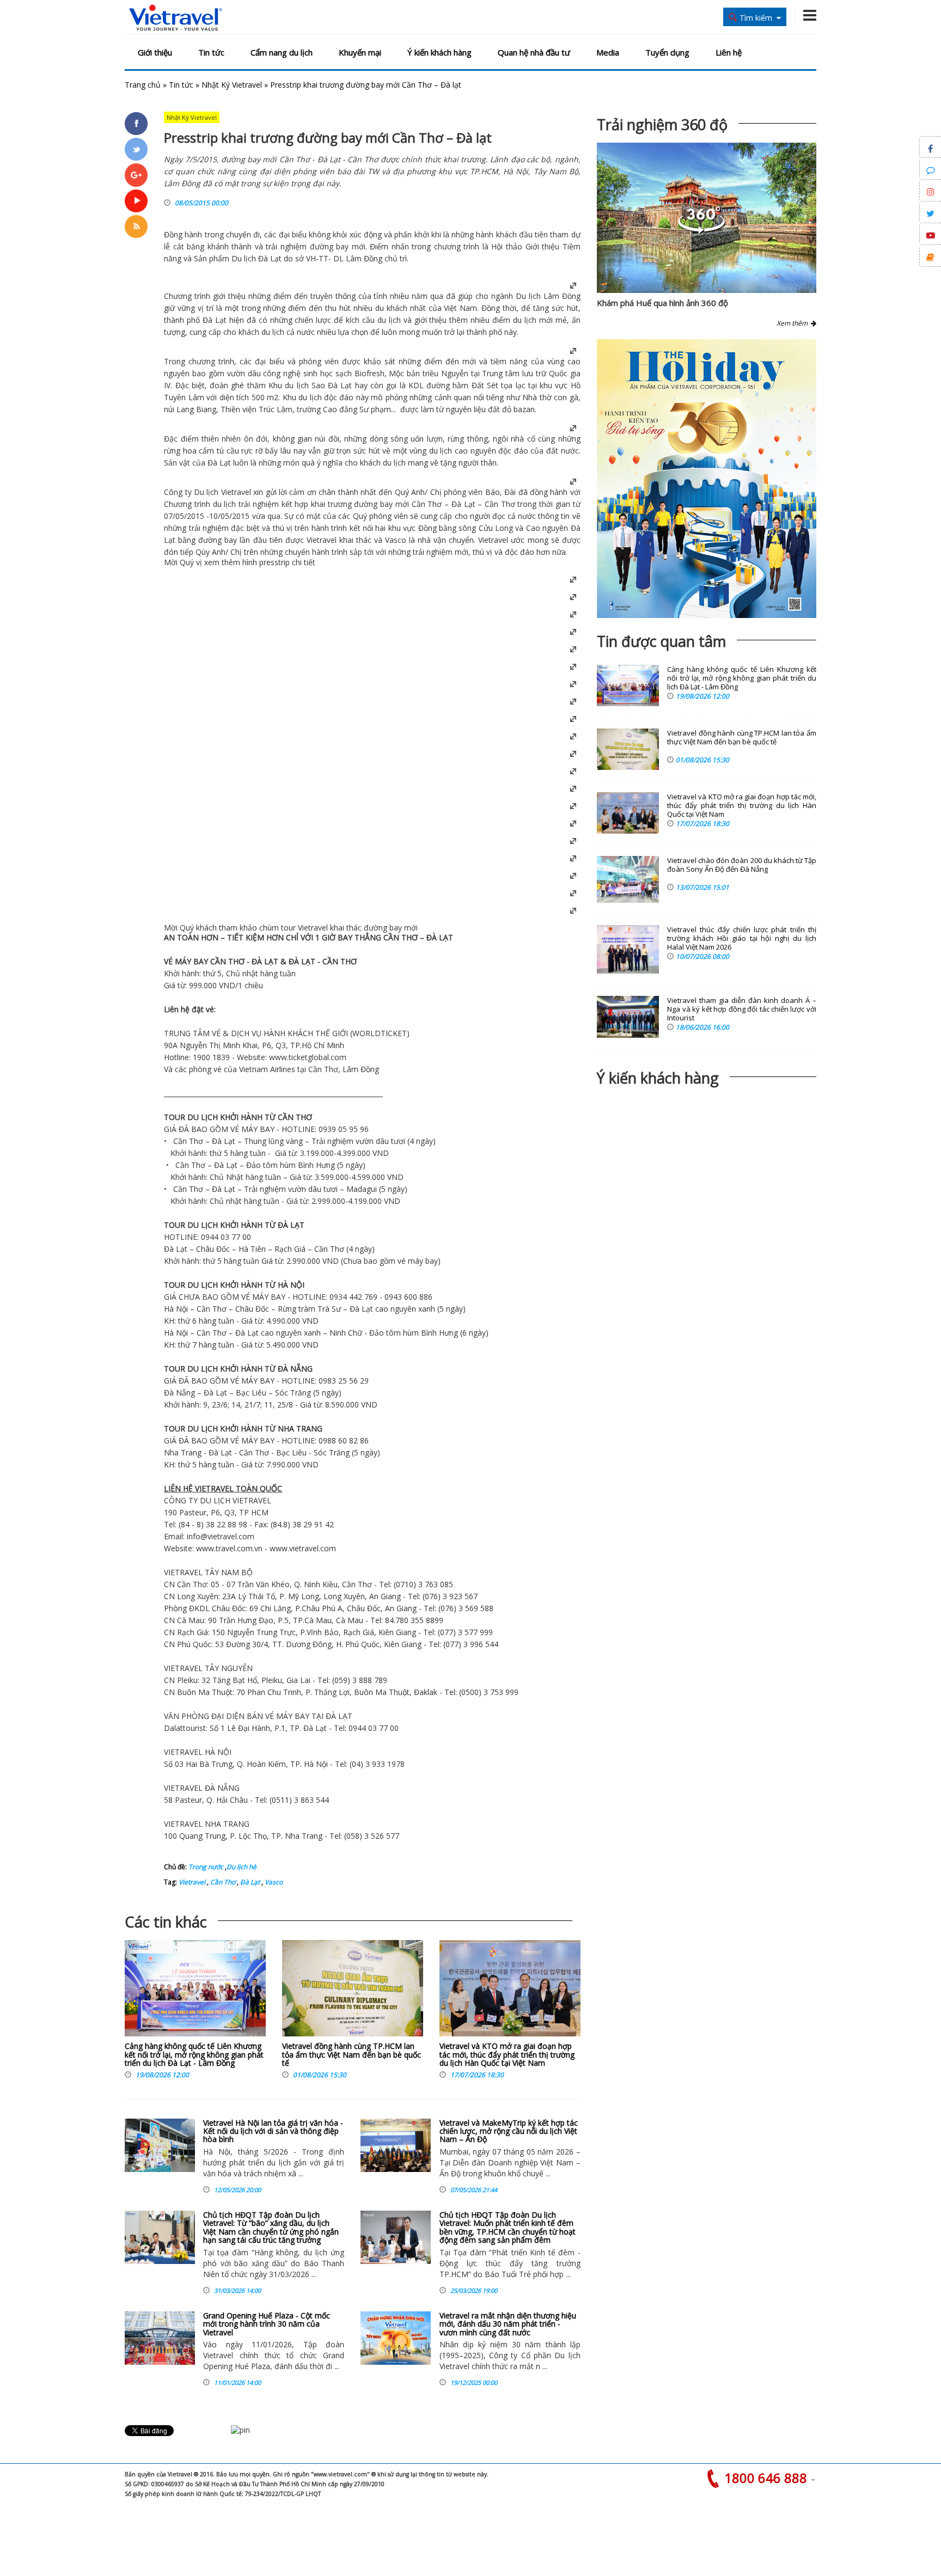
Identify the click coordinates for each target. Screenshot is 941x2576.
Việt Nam (460, 308)
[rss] (136, 227)
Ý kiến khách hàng (439, 52)
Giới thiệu (155, 52)
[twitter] (136, 149)
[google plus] (136, 175)
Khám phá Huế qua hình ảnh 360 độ (662, 303)
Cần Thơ (222, 1882)
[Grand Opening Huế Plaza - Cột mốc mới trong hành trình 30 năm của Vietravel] (160, 2338)
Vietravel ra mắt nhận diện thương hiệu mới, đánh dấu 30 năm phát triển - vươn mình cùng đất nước (508, 2324)
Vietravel (236, 492)
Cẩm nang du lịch (282, 52)
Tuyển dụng (667, 52)
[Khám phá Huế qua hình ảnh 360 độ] (701, 231)
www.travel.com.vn (229, 1548)
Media (608, 52)
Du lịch (244, 258)
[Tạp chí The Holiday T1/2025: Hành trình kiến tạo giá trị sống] (707, 479)
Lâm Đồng (562, 296)
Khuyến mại (360, 52)
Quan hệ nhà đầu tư (534, 52)
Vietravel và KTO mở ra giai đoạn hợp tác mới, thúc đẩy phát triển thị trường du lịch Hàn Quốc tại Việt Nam (507, 2054)
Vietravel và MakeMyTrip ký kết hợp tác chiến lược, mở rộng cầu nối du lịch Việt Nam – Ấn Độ (509, 2131)
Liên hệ (729, 52)
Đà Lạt (270, 258)
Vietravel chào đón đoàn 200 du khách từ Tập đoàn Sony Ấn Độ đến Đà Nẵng (742, 865)
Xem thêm (794, 323)
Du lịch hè (242, 1867)
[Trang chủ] (176, 18)
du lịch (389, 320)
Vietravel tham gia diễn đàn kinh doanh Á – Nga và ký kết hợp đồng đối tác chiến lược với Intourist (742, 1009)
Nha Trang (183, 1452)
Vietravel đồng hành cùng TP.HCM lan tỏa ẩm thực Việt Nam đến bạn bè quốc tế (352, 2054)
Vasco (273, 1882)
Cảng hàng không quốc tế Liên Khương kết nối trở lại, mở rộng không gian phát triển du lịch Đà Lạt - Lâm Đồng (194, 2054)
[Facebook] (136, 124)
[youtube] (136, 201)
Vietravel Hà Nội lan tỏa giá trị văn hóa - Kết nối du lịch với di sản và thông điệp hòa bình (273, 2131)
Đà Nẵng (179, 1393)
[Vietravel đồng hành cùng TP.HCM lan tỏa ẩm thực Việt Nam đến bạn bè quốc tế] (353, 1991)
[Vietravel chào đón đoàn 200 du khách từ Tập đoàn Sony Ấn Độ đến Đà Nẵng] (628, 879)
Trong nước (206, 1867)
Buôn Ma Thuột (205, 1692)
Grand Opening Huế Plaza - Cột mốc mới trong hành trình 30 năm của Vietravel (267, 2324)
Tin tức (211, 52)
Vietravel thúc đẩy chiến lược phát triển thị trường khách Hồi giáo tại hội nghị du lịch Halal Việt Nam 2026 (742, 938)
